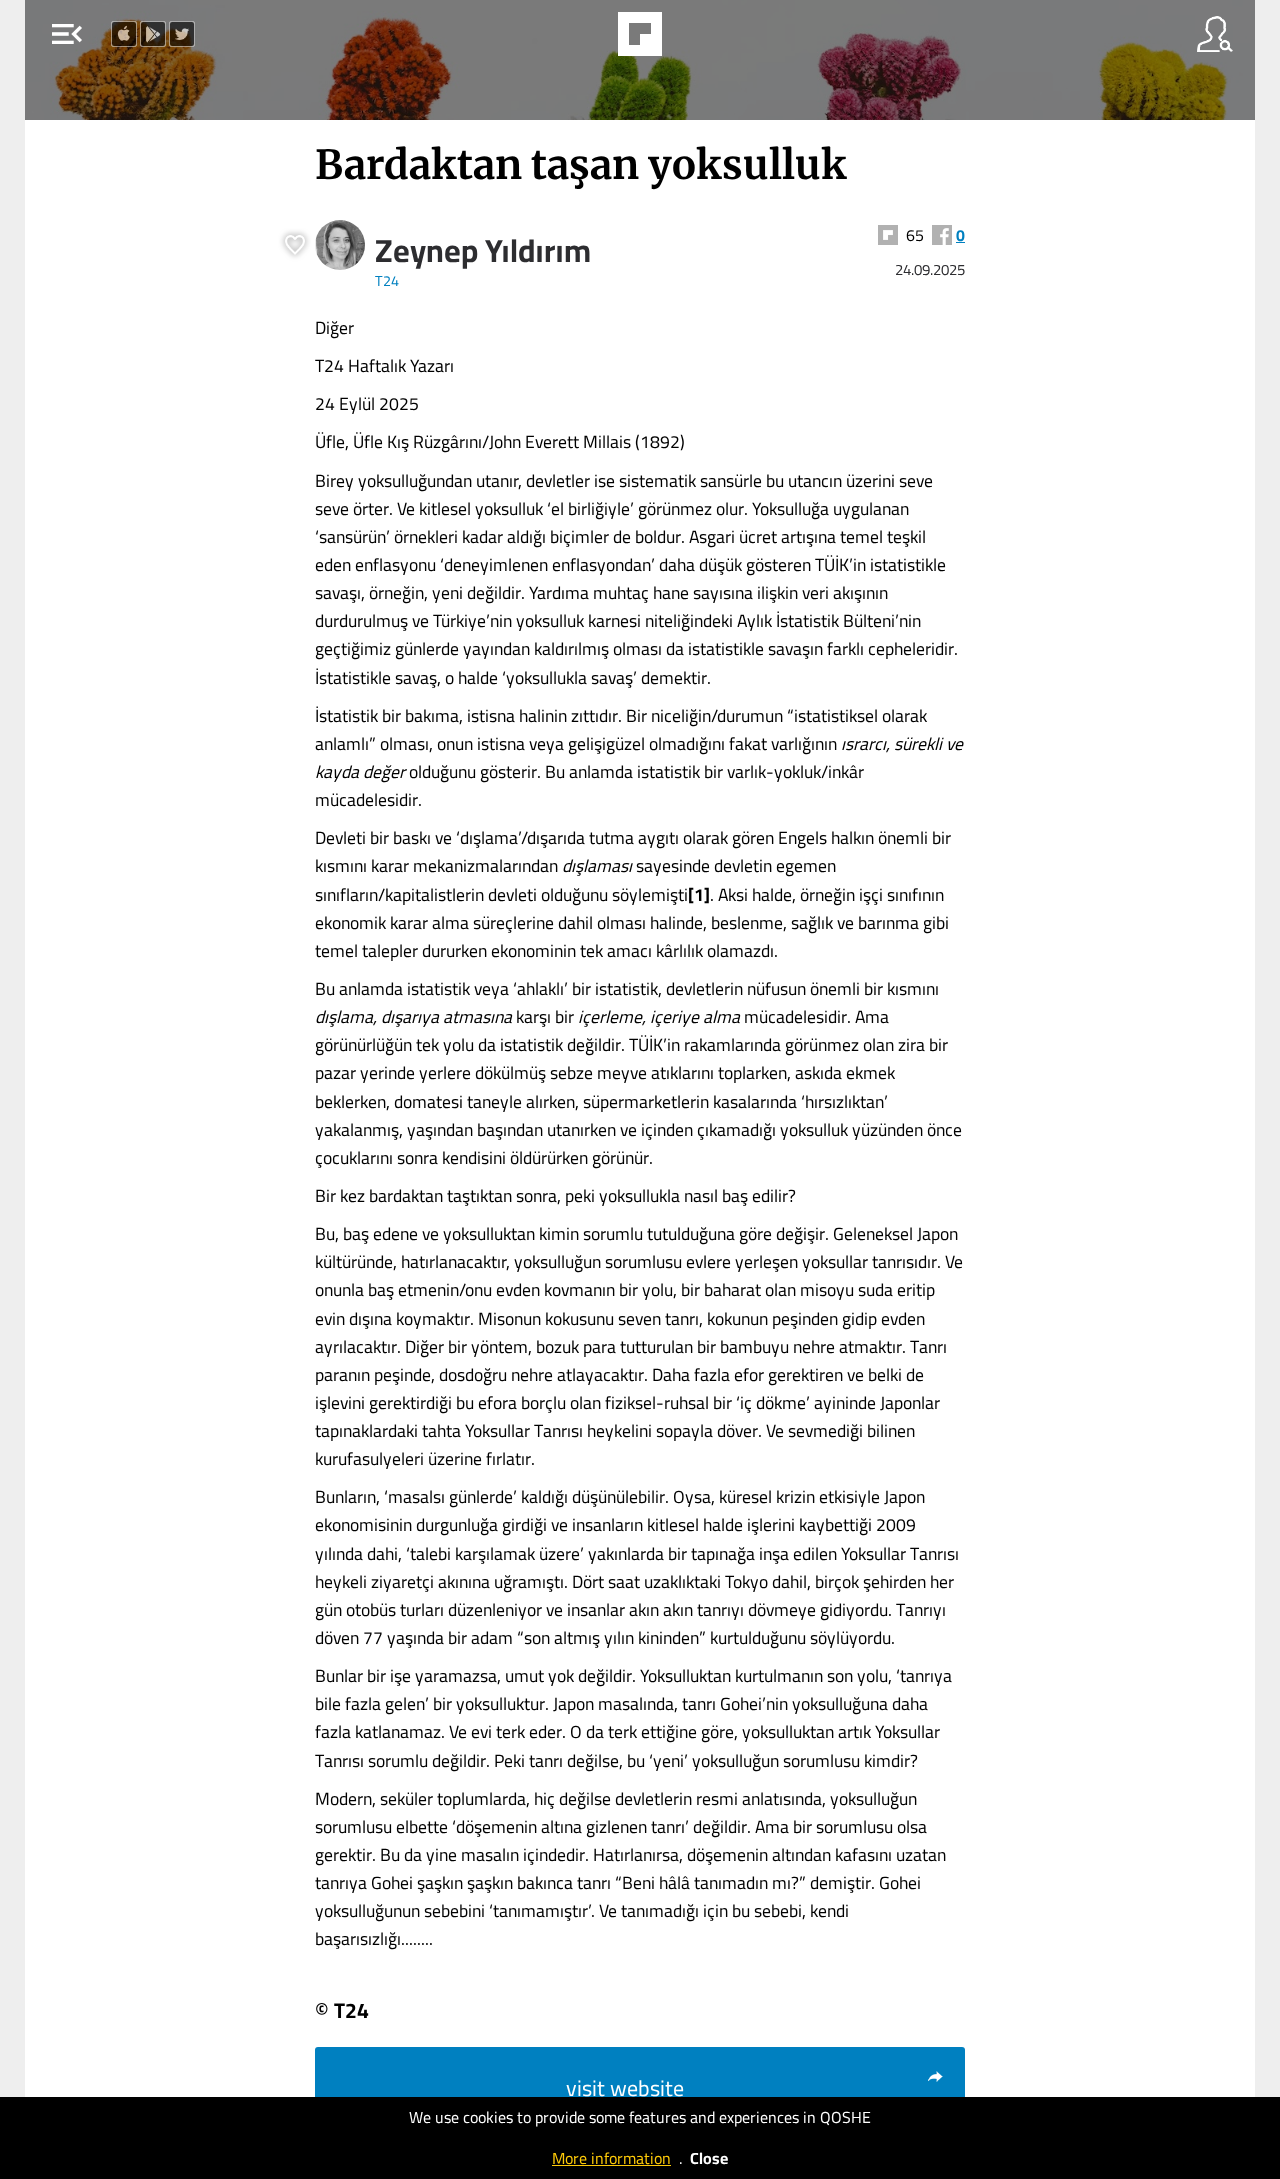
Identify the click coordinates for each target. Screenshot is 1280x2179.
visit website (625, 2088)
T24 (387, 280)
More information (611, 2158)
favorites (585, 40)
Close (709, 2158)
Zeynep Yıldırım (483, 250)
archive (691, 40)
